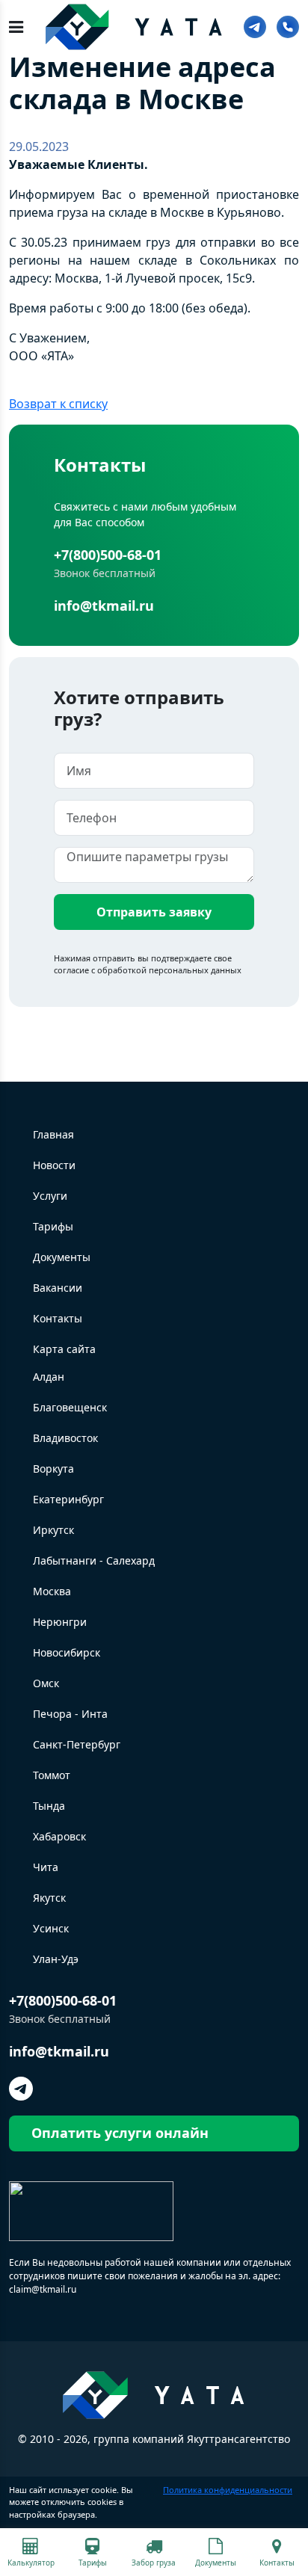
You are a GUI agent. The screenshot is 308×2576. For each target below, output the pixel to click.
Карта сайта (64, 1349)
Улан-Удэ (56, 1959)
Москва (52, 1591)
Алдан (49, 1377)
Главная (53, 1134)
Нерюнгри (60, 1622)
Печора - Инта (70, 1714)
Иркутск (53, 1530)
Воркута (53, 1469)
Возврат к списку (58, 404)
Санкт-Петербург (77, 1744)
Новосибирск (67, 1652)
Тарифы (53, 1226)
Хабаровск (59, 1836)
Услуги (50, 1196)
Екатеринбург (68, 1499)
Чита (46, 1867)
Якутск (49, 1898)
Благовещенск (70, 1407)
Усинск (51, 1928)
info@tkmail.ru (104, 606)
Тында (49, 1806)
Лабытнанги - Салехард (94, 1560)
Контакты (58, 1318)
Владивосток (65, 1438)
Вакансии (58, 1288)
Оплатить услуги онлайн (120, 2133)
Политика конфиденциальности (228, 2490)
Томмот (52, 1775)
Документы (62, 1257)
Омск (46, 1683)
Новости (54, 1165)
